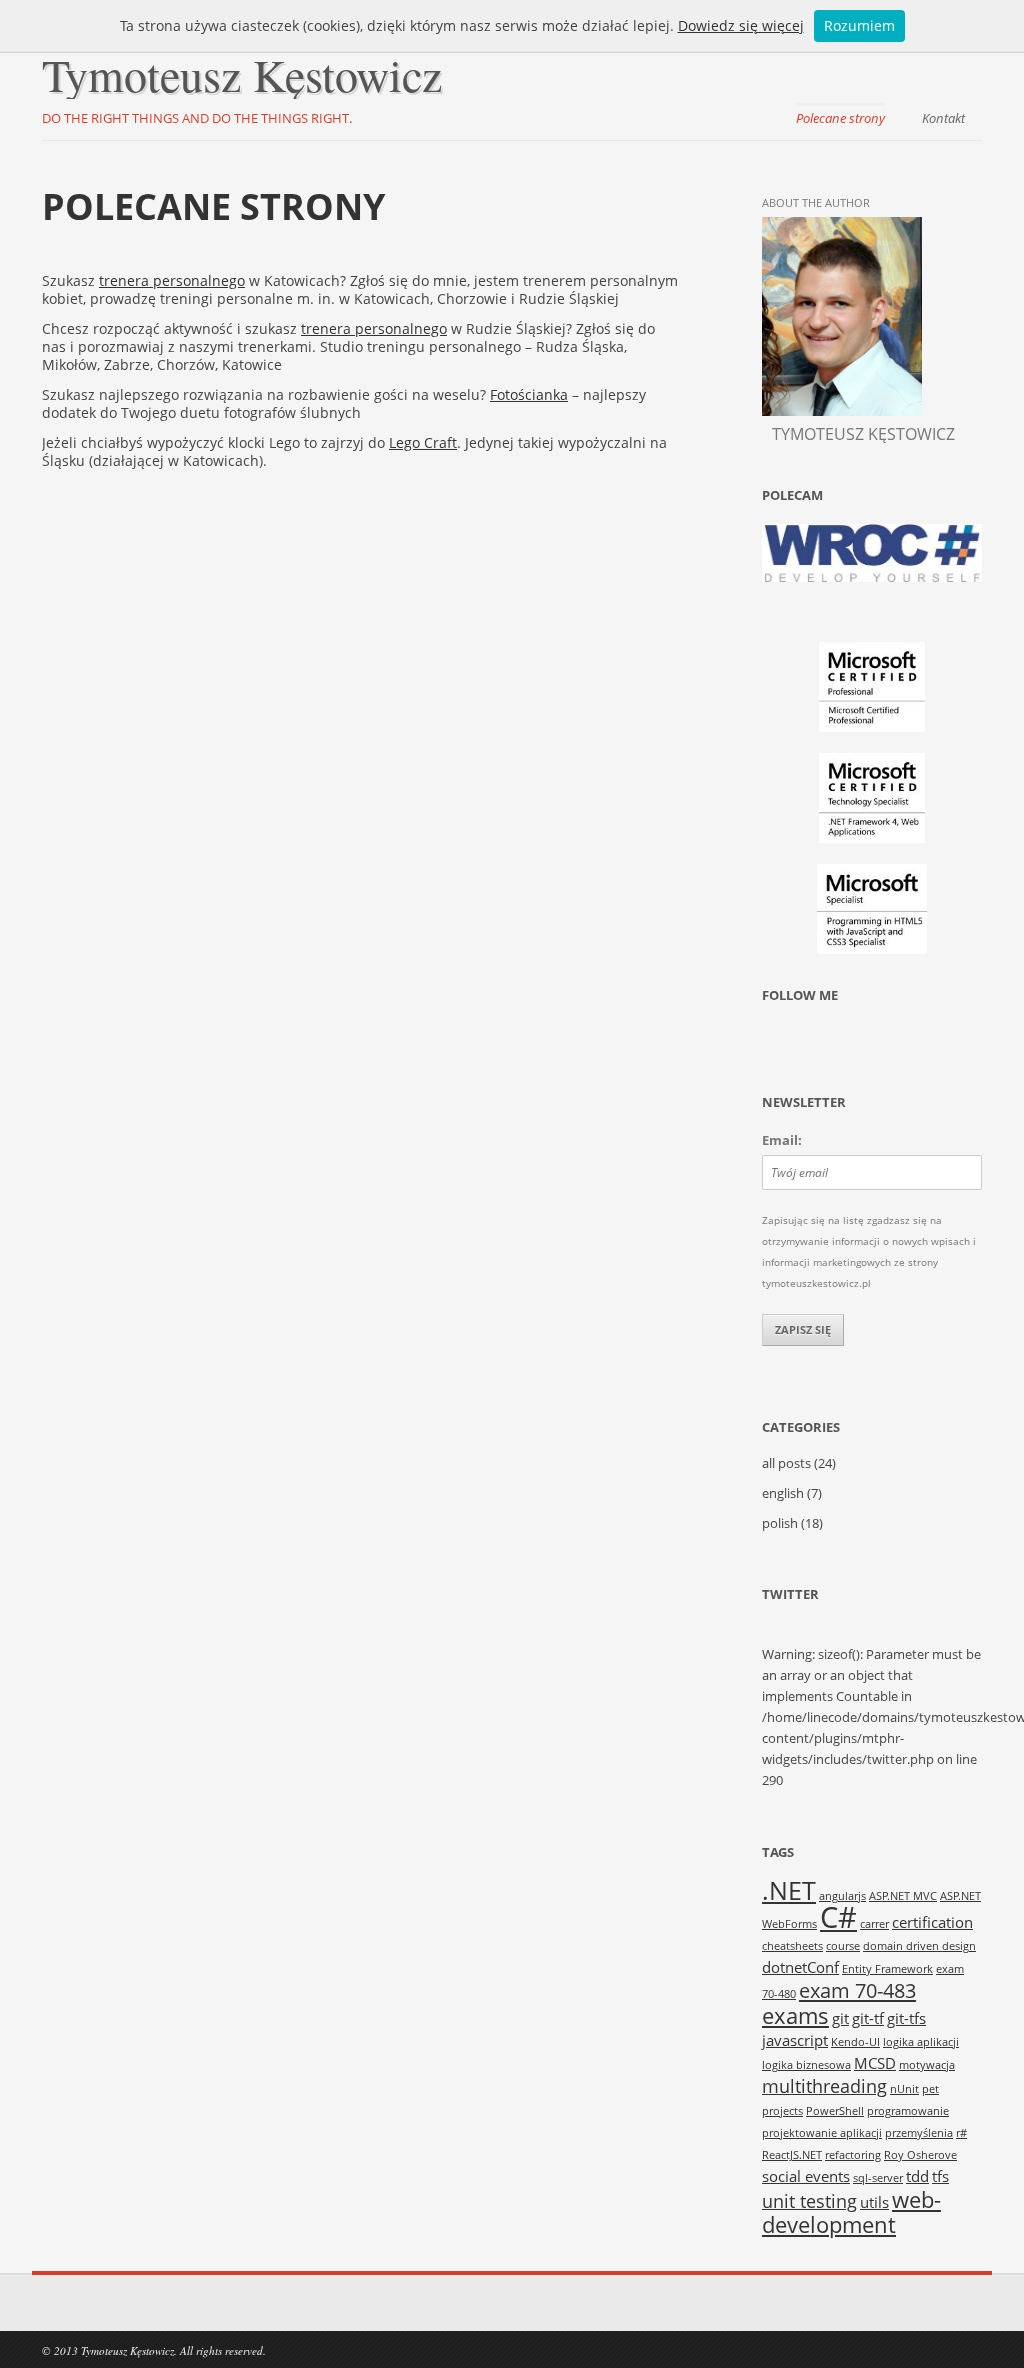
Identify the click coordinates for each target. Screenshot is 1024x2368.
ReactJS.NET (792, 2155)
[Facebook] (816, 1045)
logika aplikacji (921, 2042)
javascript (795, 2040)
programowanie (908, 2111)
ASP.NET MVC (903, 1896)
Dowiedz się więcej (741, 25)
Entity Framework (887, 1969)
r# (961, 2133)
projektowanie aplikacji (822, 2133)
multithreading (824, 2086)
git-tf (868, 2018)
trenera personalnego (172, 280)
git (840, 2018)
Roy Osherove (920, 2155)
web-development (851, 2211)
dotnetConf (800, 1967)
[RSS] (892, 1045)
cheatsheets (792, 1946)
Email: (782, 1140)
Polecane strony (840, 118)
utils (874, 2202)
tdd (917, 2176)
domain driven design (919, 1946)
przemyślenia (919, 2133)
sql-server (878, 2178)
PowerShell (835, 2111)
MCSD (875, 2063)
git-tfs (906, 2018)
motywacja (927, 2065)
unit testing (809, 2201)
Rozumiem (859, 25)
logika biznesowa (806, 2065)
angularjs (842, 1896)
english (783, 1493)
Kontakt (943, 118)
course (843, 1946)
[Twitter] (778, 1045)
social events (806, 2176)
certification (932, 1922)
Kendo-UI (855, 2042)
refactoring (853, 2155)
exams (795, 2015)
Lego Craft (423, 442)
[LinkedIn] (854, 1045)
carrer (874, 1924)
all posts (786, 1463)
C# (838, 1917)
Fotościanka (529, 394)
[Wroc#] (872, 577)
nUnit (904, 2089)
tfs (940, 2176)
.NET (789, 1890)
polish (780, 1523)
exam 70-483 (857, 1990)
